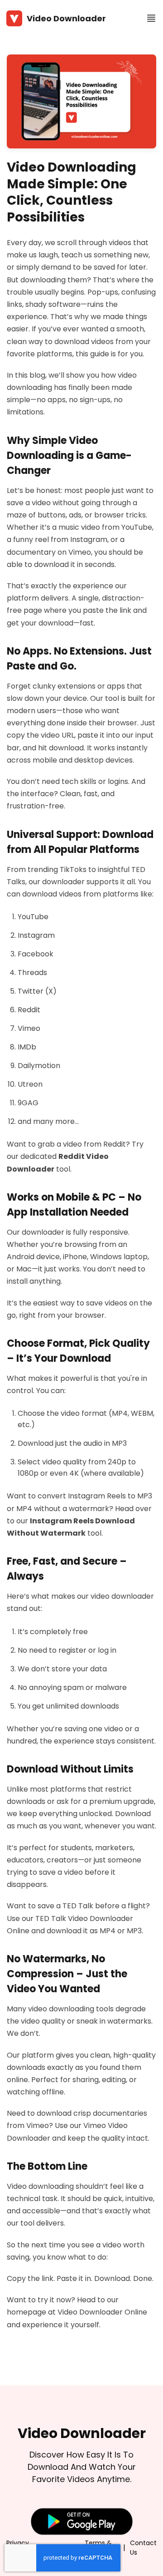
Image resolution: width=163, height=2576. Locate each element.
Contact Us (143, 2548)
